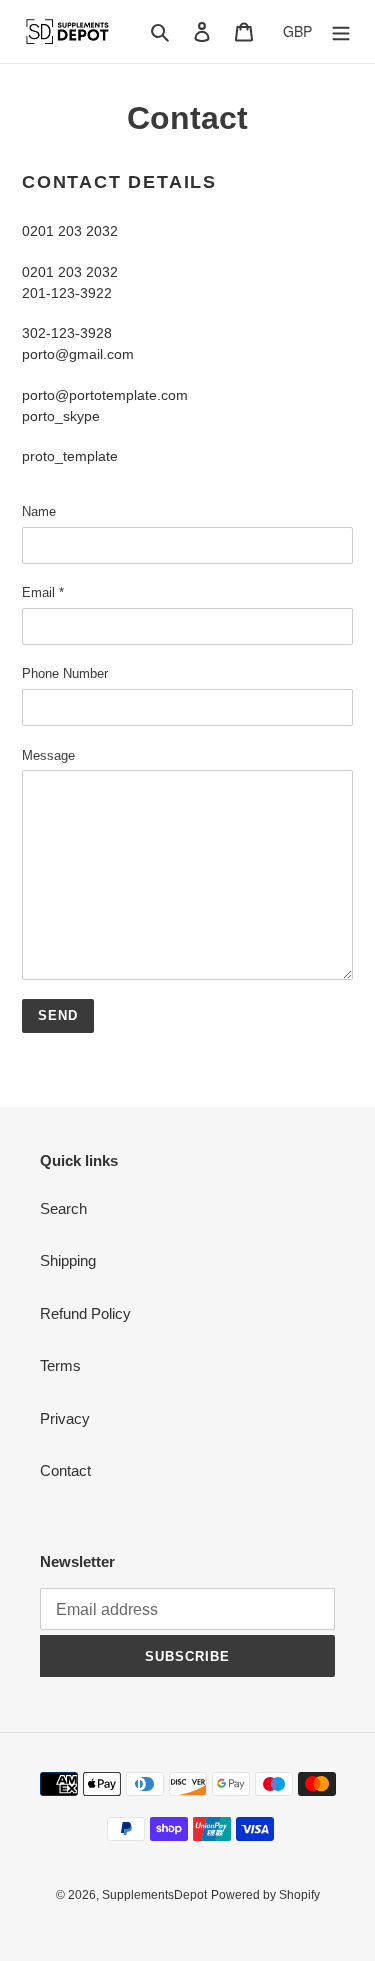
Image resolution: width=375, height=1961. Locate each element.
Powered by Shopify (265, 1895)
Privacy (65, 1418)
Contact (65, 1470)
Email (43, 592)
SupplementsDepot (154, 1895)
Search (63, 1208)
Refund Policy (85, 1313)
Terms (60, 1365)
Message (48, 755)
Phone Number (65, 673)
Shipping (68, 1260)
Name (39, 511)
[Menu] (341, 31)
